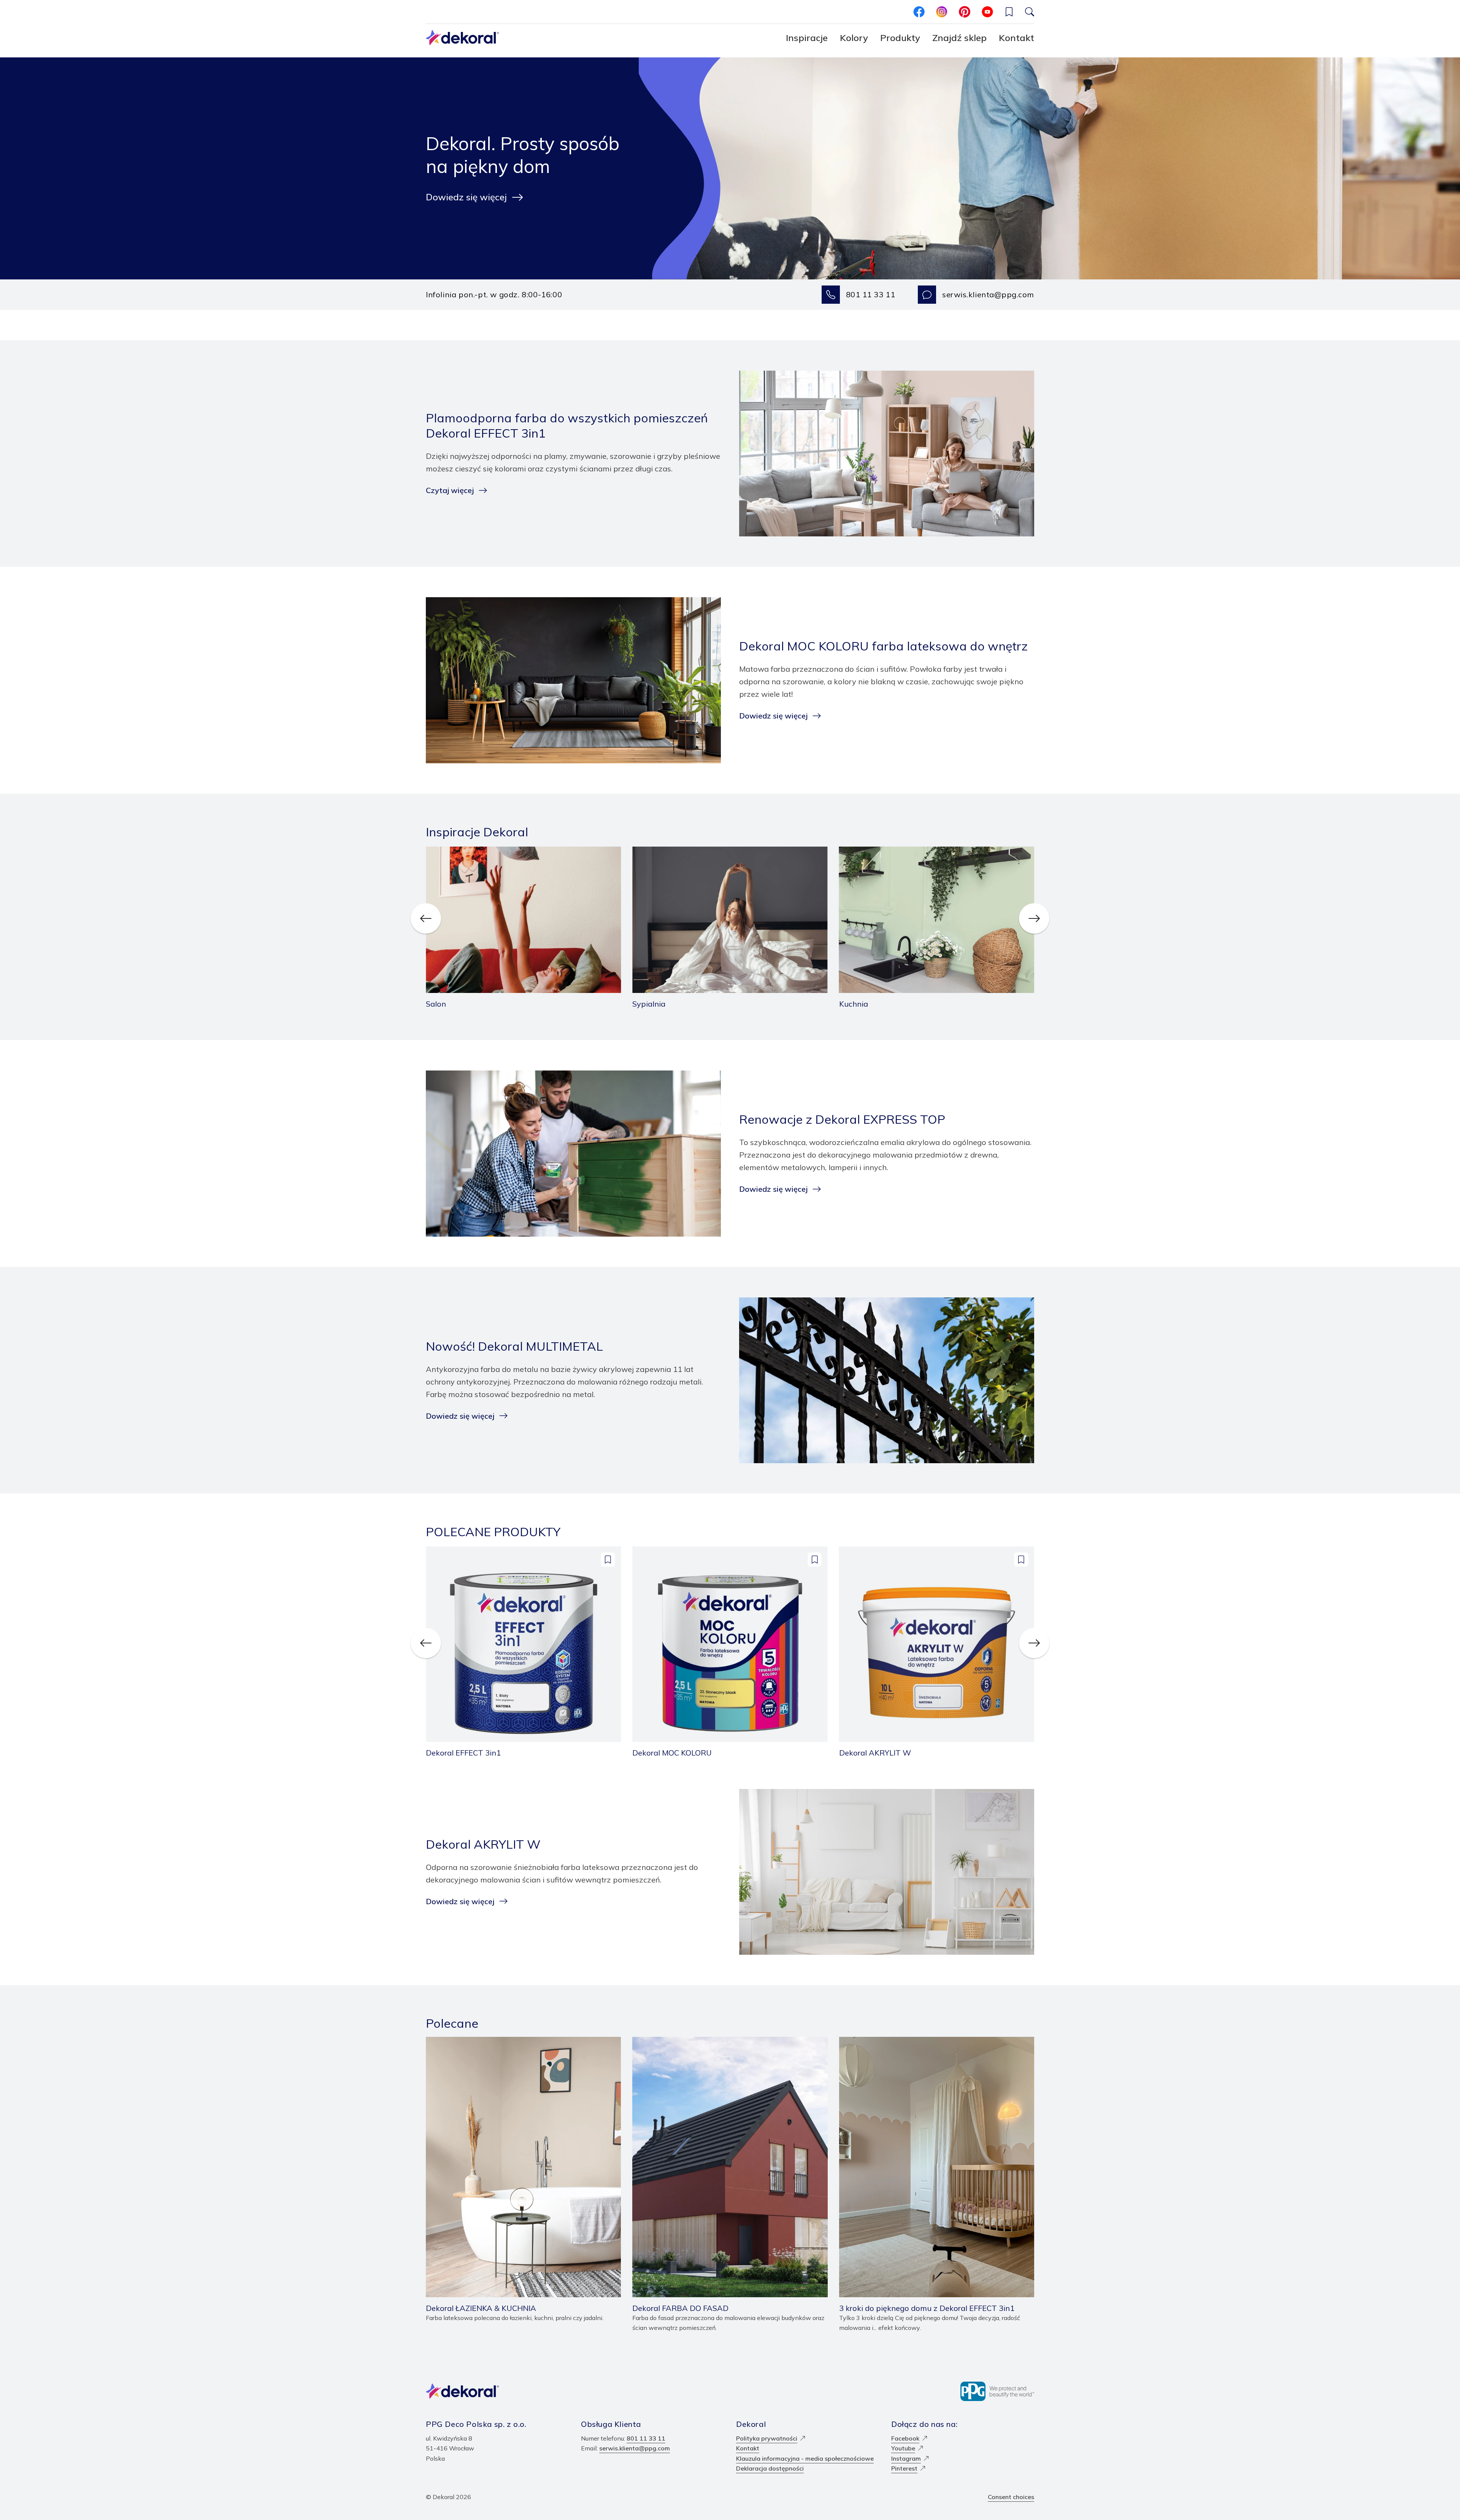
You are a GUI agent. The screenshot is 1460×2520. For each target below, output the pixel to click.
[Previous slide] (426, 918)
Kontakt (1016, 38)
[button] (1009, 12)
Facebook (905, 2438)
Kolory (854, 38)
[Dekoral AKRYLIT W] (937, 1652)
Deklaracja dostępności (770, 2468)
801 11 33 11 (870, 294)
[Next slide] (1034, 918)
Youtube (903, 2448)
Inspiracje (807, 38)
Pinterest (904, 2468)
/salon (434, 852)
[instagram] (942, 12)
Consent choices (1011, 2497)
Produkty (900, 38)
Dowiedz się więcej (466, 197)
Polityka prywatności (767, 2438)
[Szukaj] (1030, 12)
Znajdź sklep (959, 38)
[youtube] (987, 12)
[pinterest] (965, 12)
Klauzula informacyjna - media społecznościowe (805, 2458)
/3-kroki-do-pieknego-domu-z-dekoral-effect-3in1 (912, 2042)
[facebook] (919, 12)
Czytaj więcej (450, 490)
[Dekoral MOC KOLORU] (730, 1652)
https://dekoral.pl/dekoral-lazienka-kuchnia (487, 2042)
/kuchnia (851, 852)
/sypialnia (646, 852)
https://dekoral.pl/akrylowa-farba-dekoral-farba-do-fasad (717, 2042)
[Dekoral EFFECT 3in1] (523, 1652)
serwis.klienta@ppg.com (988, 294)
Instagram (906, 2458)
